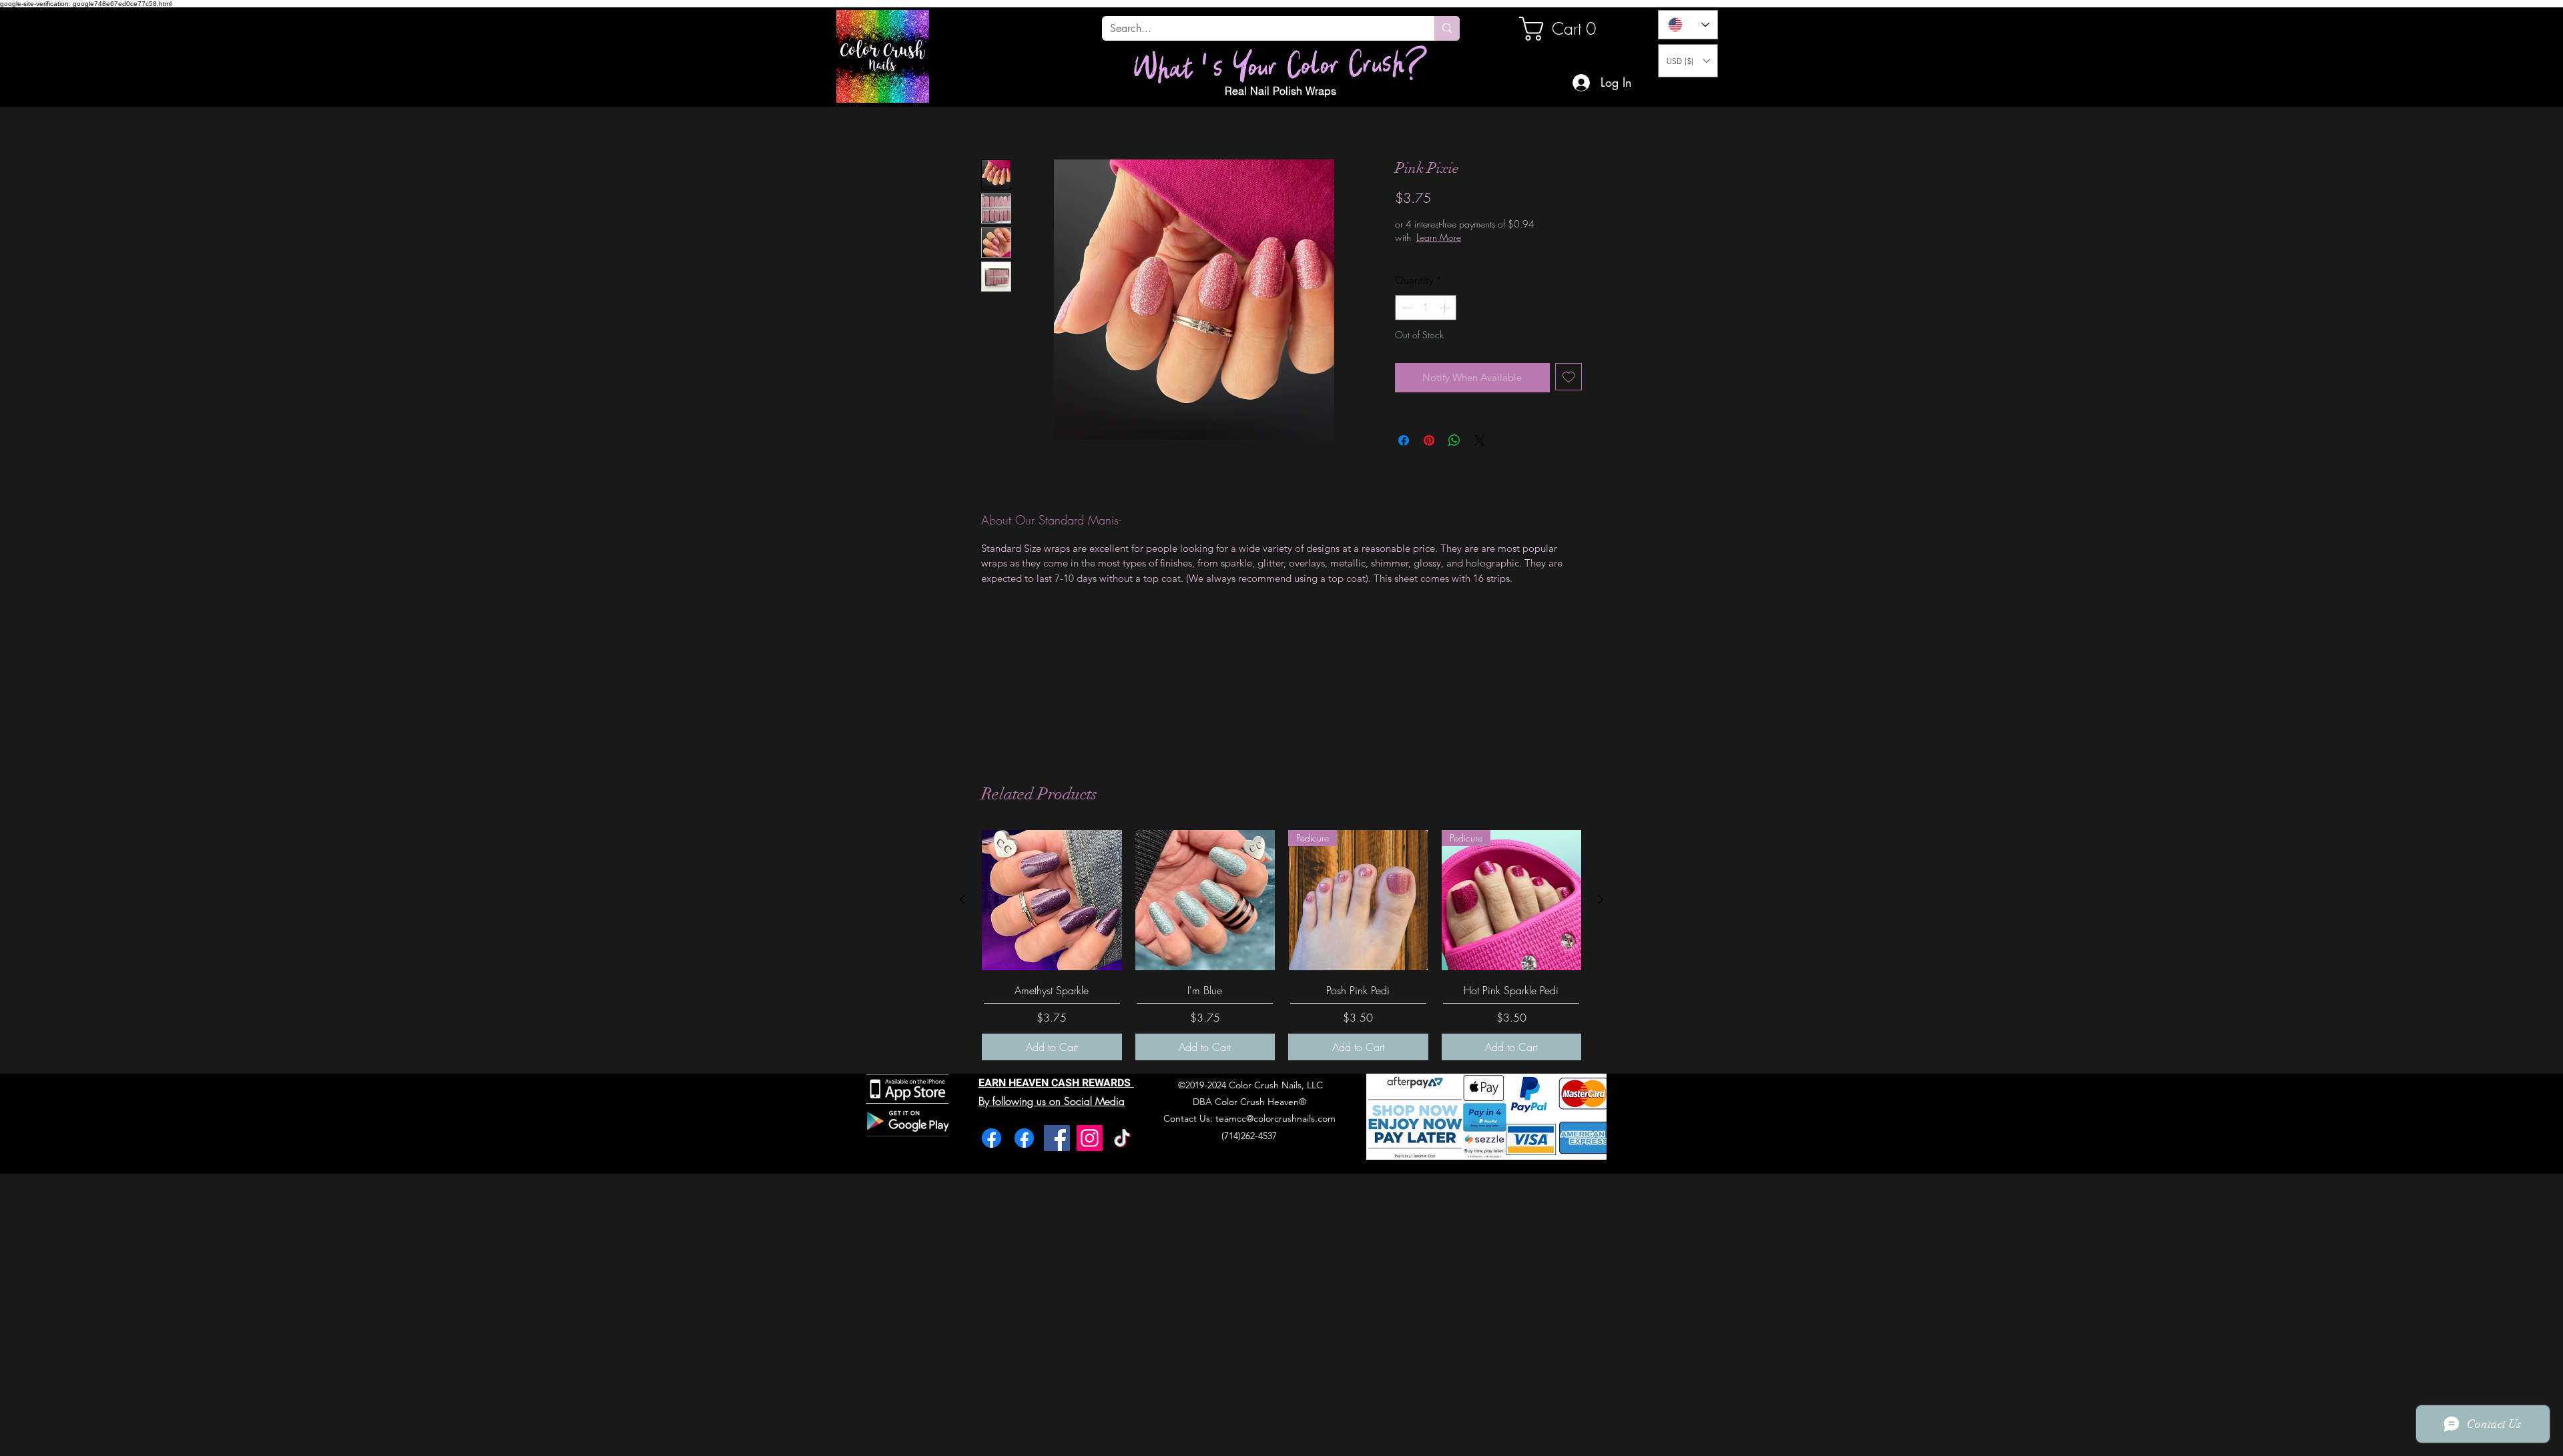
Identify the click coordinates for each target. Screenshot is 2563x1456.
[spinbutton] (1426, 308)
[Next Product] (1601, 899)
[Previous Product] (962, 899)
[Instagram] (1090, 1138)
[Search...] (1447, 28)
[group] (1281, 945)
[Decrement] (1406, 308)
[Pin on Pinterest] (1429, 440)
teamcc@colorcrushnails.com (1275, 1118)
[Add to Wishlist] (1569, 377)
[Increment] (1446, 308)
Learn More (1481, 237)
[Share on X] (1480, 440)
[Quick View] (1052, 900)
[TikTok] (1122, 1138)
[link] (1564, 29)
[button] (1688, 61)
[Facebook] (991, 1138)
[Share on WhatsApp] (1454, 440)
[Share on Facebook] (1404, 440)
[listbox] (1688, 61)
